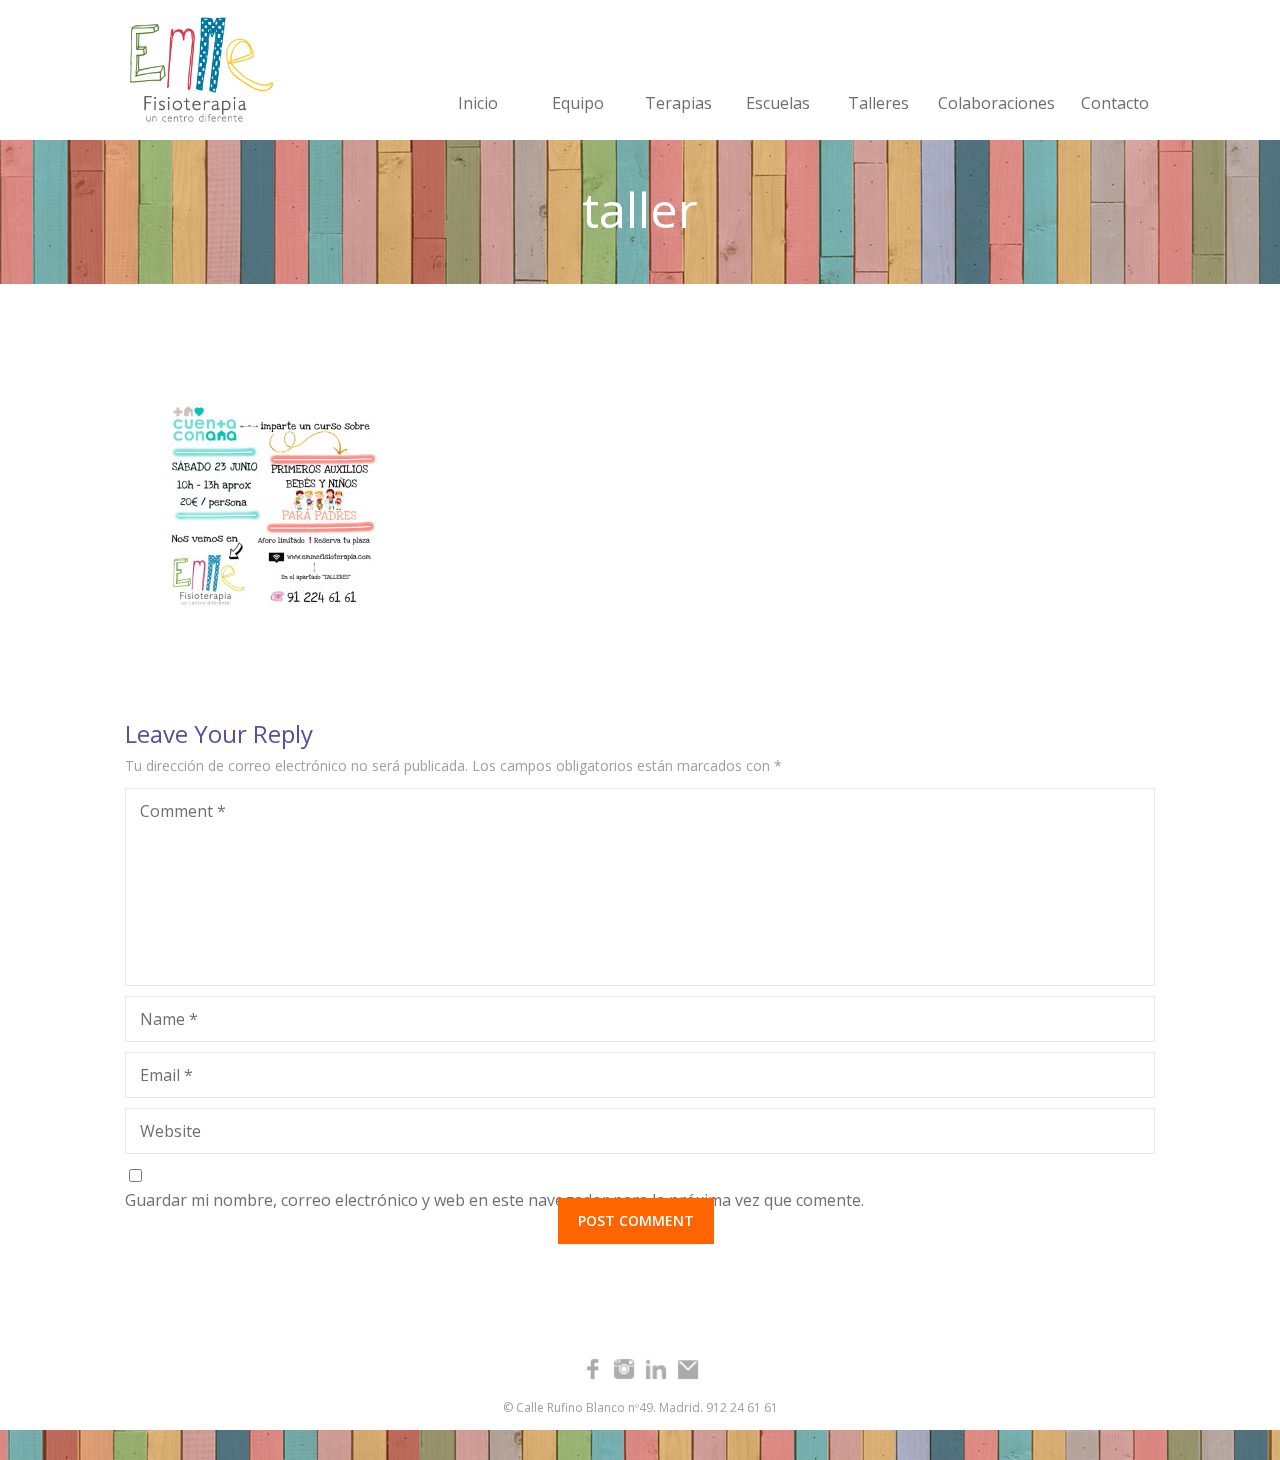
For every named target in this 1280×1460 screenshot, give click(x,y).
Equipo (578, 103)
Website (170, 1131)
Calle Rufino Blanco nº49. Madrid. (609, 1407)
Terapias (678, 103)
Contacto (1115, 103)
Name (169, 1019)
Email (166, 1075)
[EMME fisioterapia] (195, 70)
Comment (183, 811)
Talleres (878, 103)
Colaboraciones (996, 103)
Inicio (478, 103)
